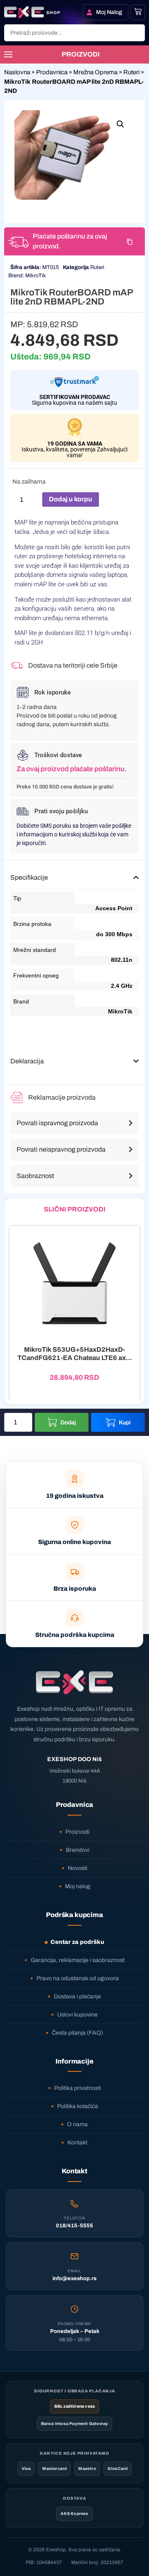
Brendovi (78, 1850)
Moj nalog (78, 1886)
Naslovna (17, 72)
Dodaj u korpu (71, 499)
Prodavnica (52, 72)
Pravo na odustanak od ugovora (78, 1978)
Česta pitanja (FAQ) (77, 2033)
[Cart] (138, 12)
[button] (120, 124)
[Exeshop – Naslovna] (74, 1682)
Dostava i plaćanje (77, 1996)
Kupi (125, 1423)
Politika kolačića (78, 2106)
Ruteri (131, 72)
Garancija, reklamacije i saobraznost (78, 1960)
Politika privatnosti (78, 2088)
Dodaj (68, 1423)
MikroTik (36, 276)
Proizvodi (77, 1832)
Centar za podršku (77, 1942)
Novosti (78, 1868)
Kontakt (77, 2143)
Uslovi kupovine (77, 2015)
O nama (77, 2124)
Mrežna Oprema (95, 72)
